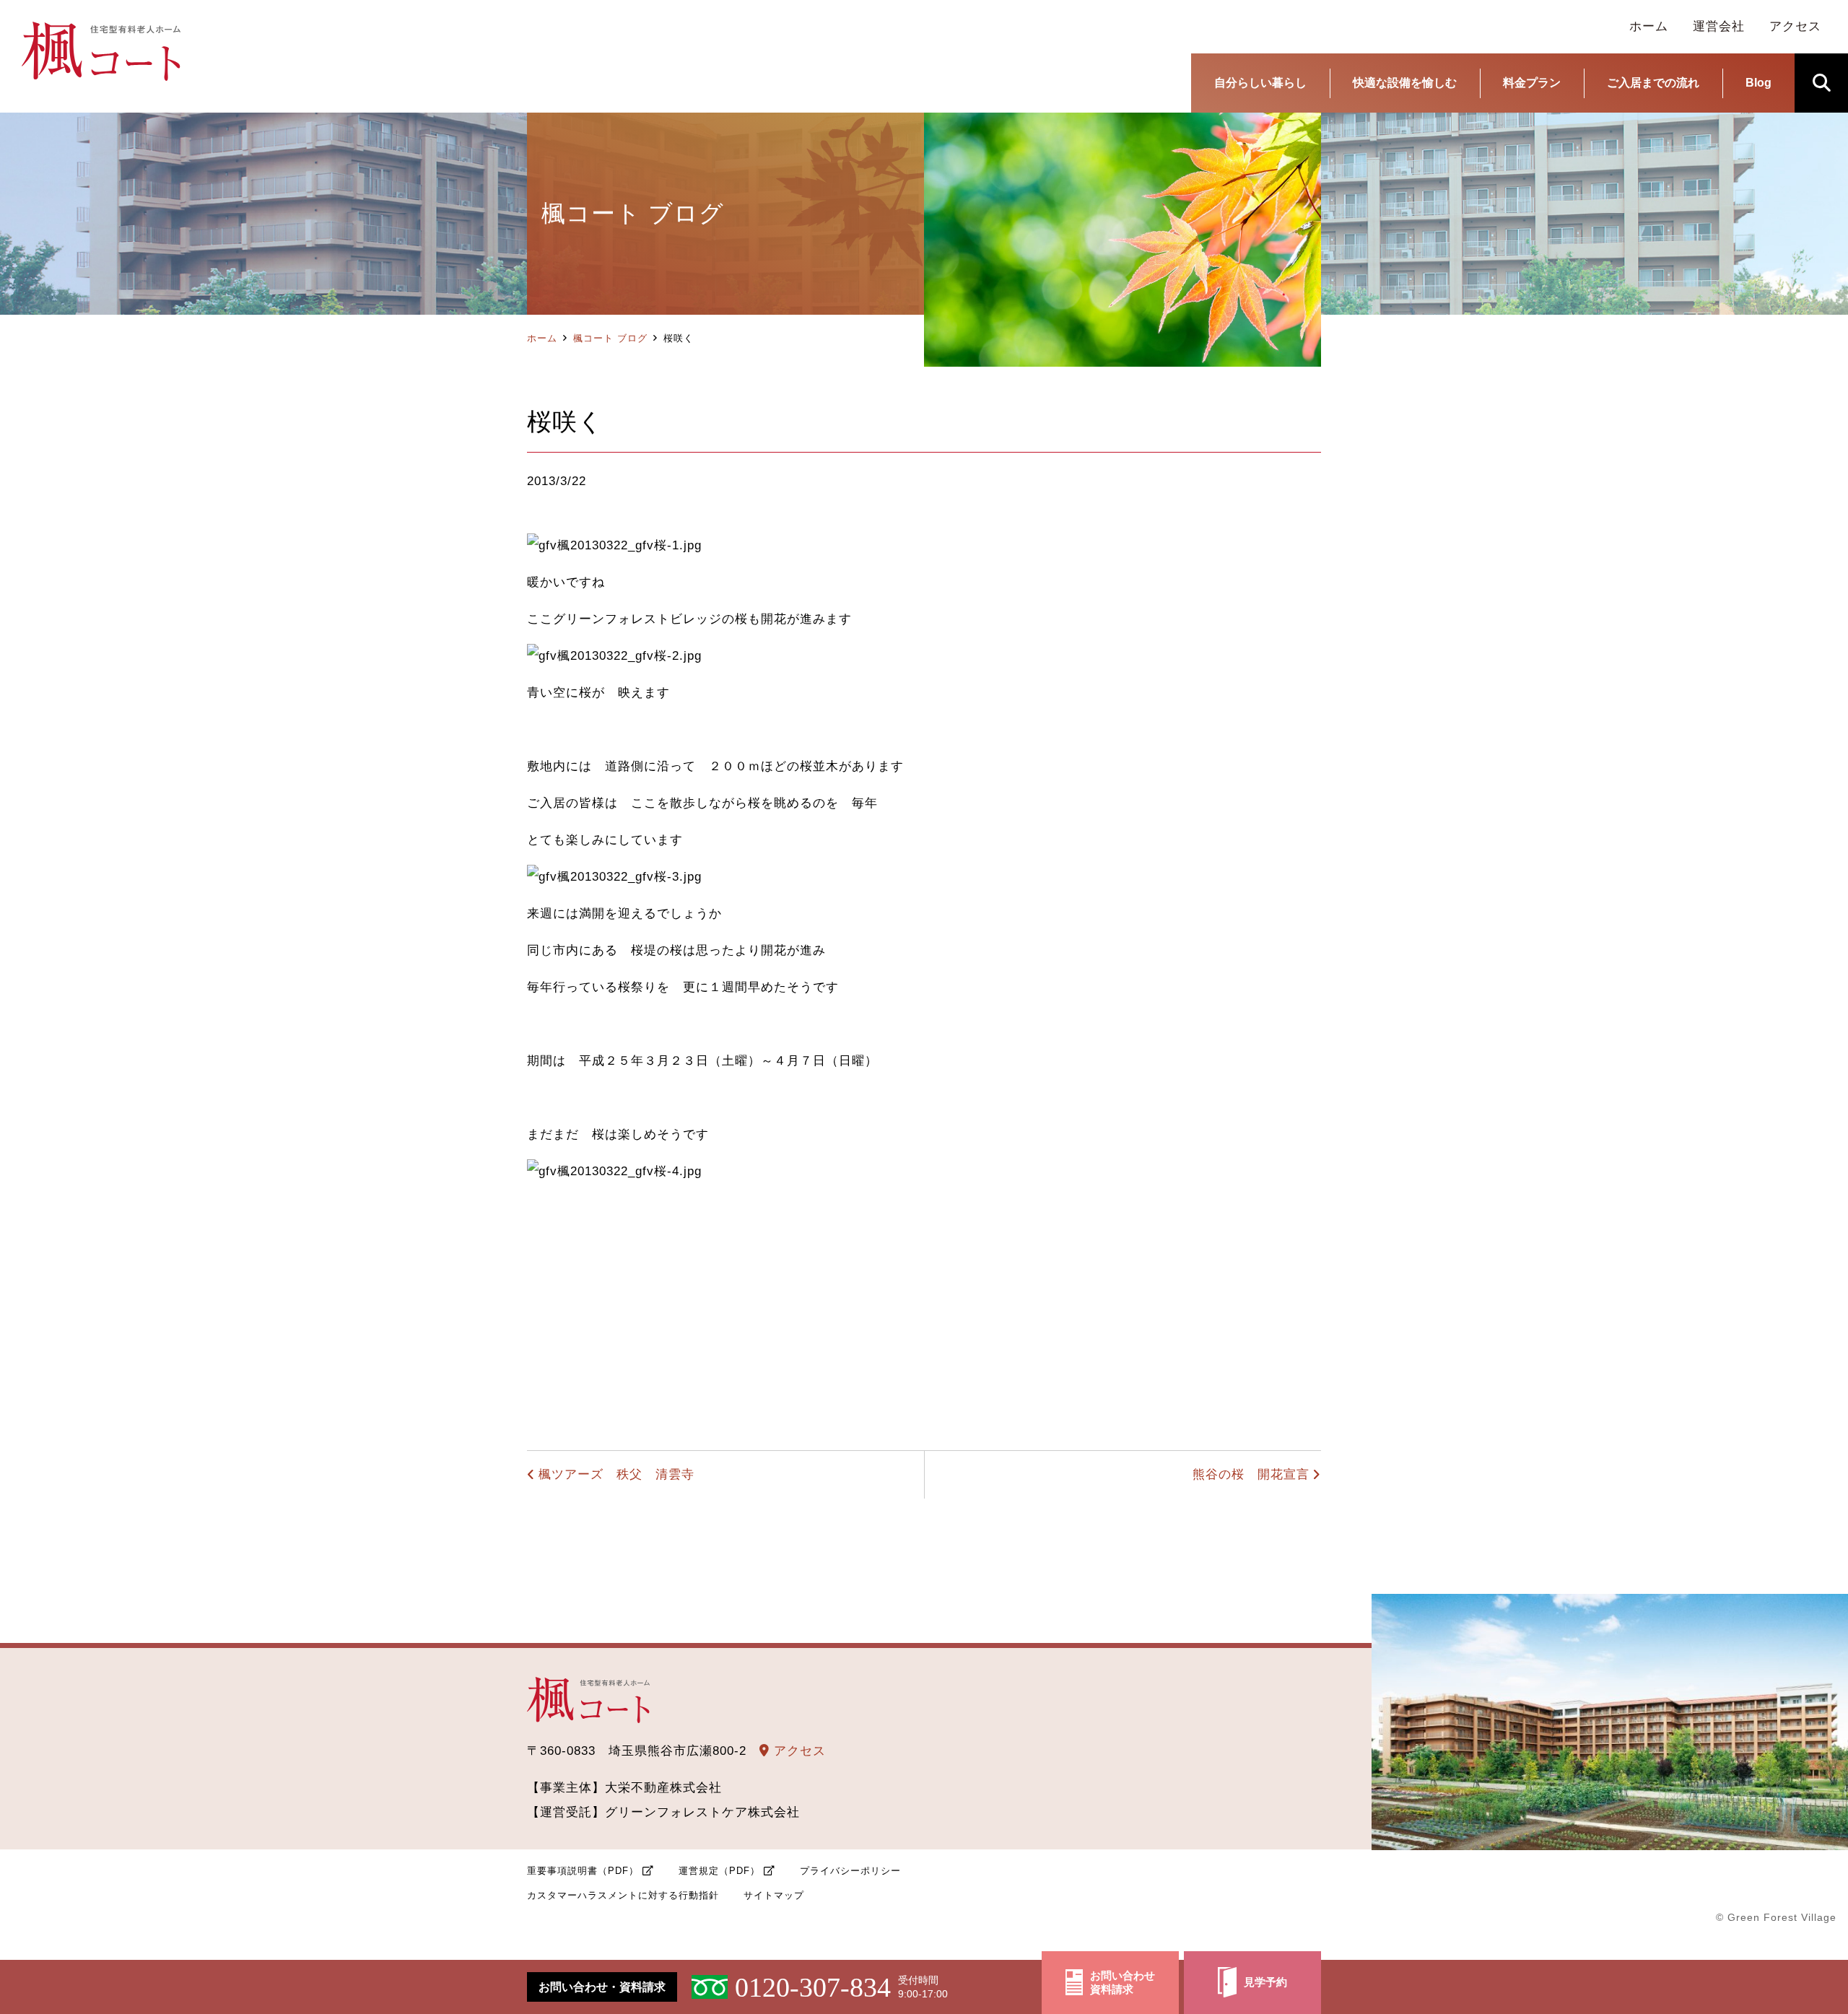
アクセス (798, 1751)
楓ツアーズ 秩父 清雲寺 (616, 1474)
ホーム (542, 338)
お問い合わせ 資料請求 (1123, 1983)
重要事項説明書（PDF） (583, 1871)
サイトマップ (774, 1895)
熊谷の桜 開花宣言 (1251, 1474)
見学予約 (1265, 1982)
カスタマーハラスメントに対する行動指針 (623, 1895)
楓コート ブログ (610, 338)
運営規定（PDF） (719, 1871)
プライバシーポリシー (850, 1871)
